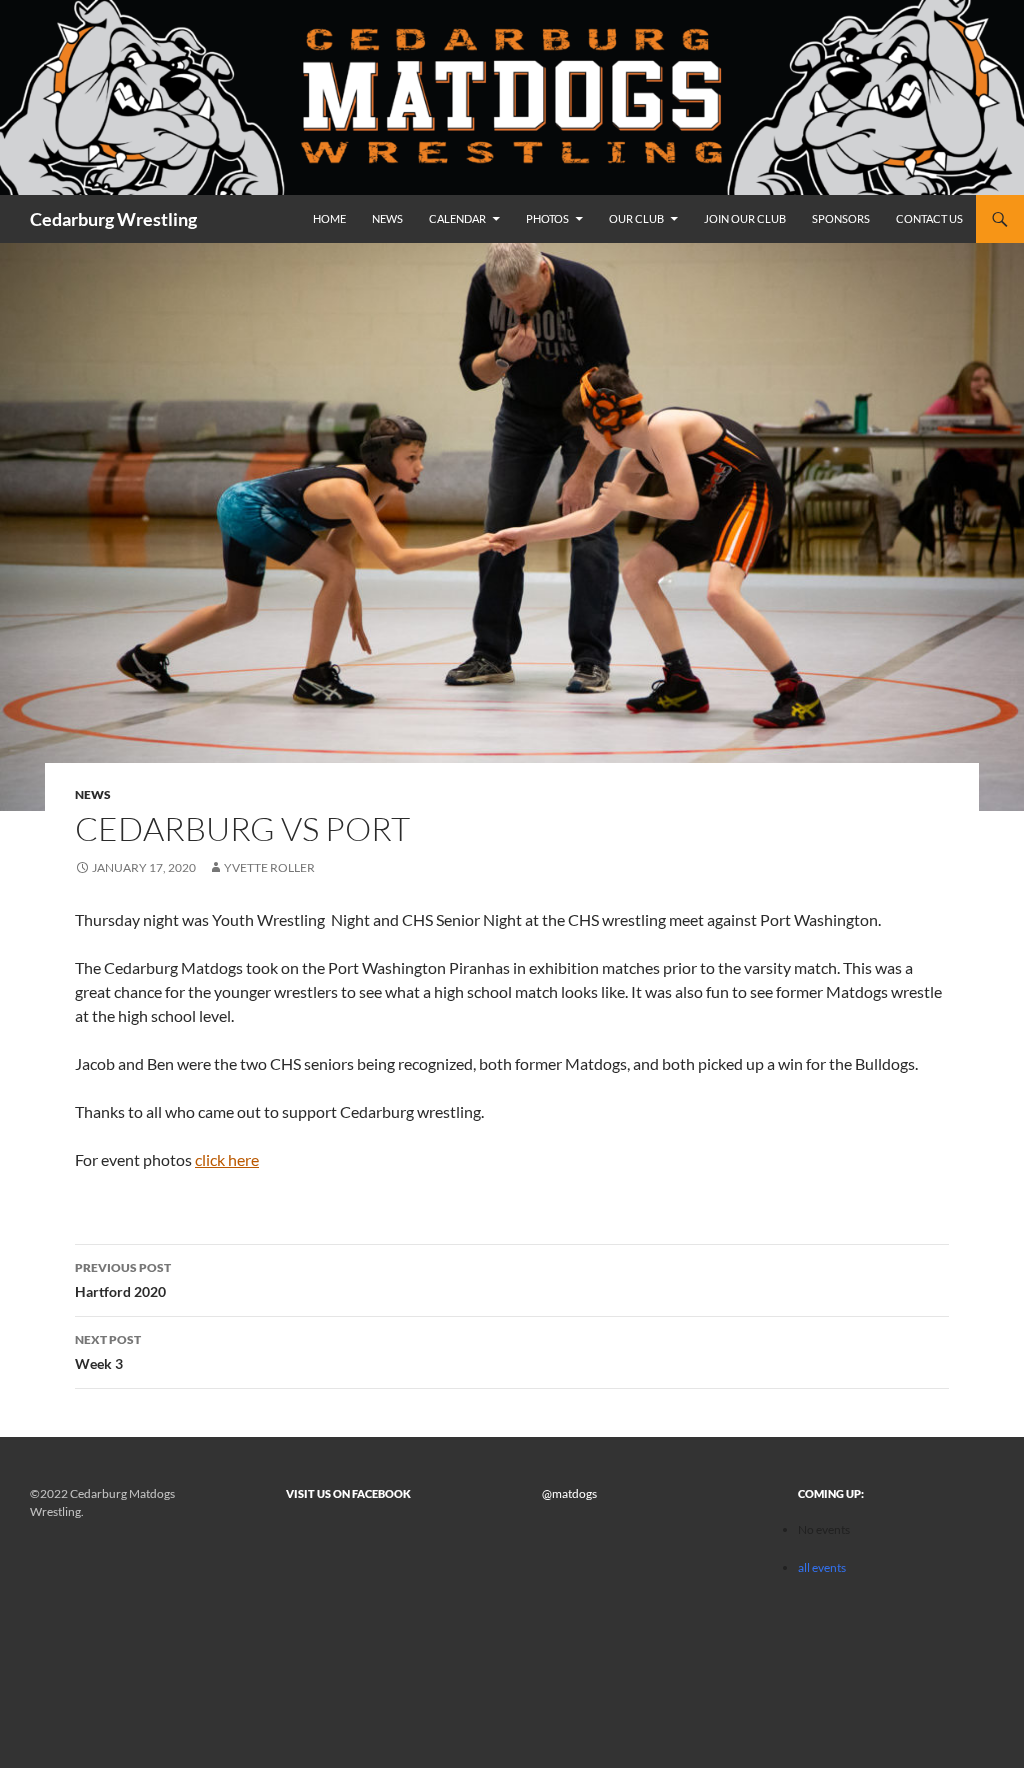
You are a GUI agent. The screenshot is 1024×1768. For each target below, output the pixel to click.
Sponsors (841, 218)
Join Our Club (745, 218)
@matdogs (569, 1493)
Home (329, 218)
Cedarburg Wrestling (113, 219)
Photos (547, 218)
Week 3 (108, 1352)
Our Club (636, 218)
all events (822, 1567)
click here (227, 1159)
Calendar (457, 218)
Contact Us (929, 218)
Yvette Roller (269, 867)
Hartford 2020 (123, 1280)
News (387, 218)
